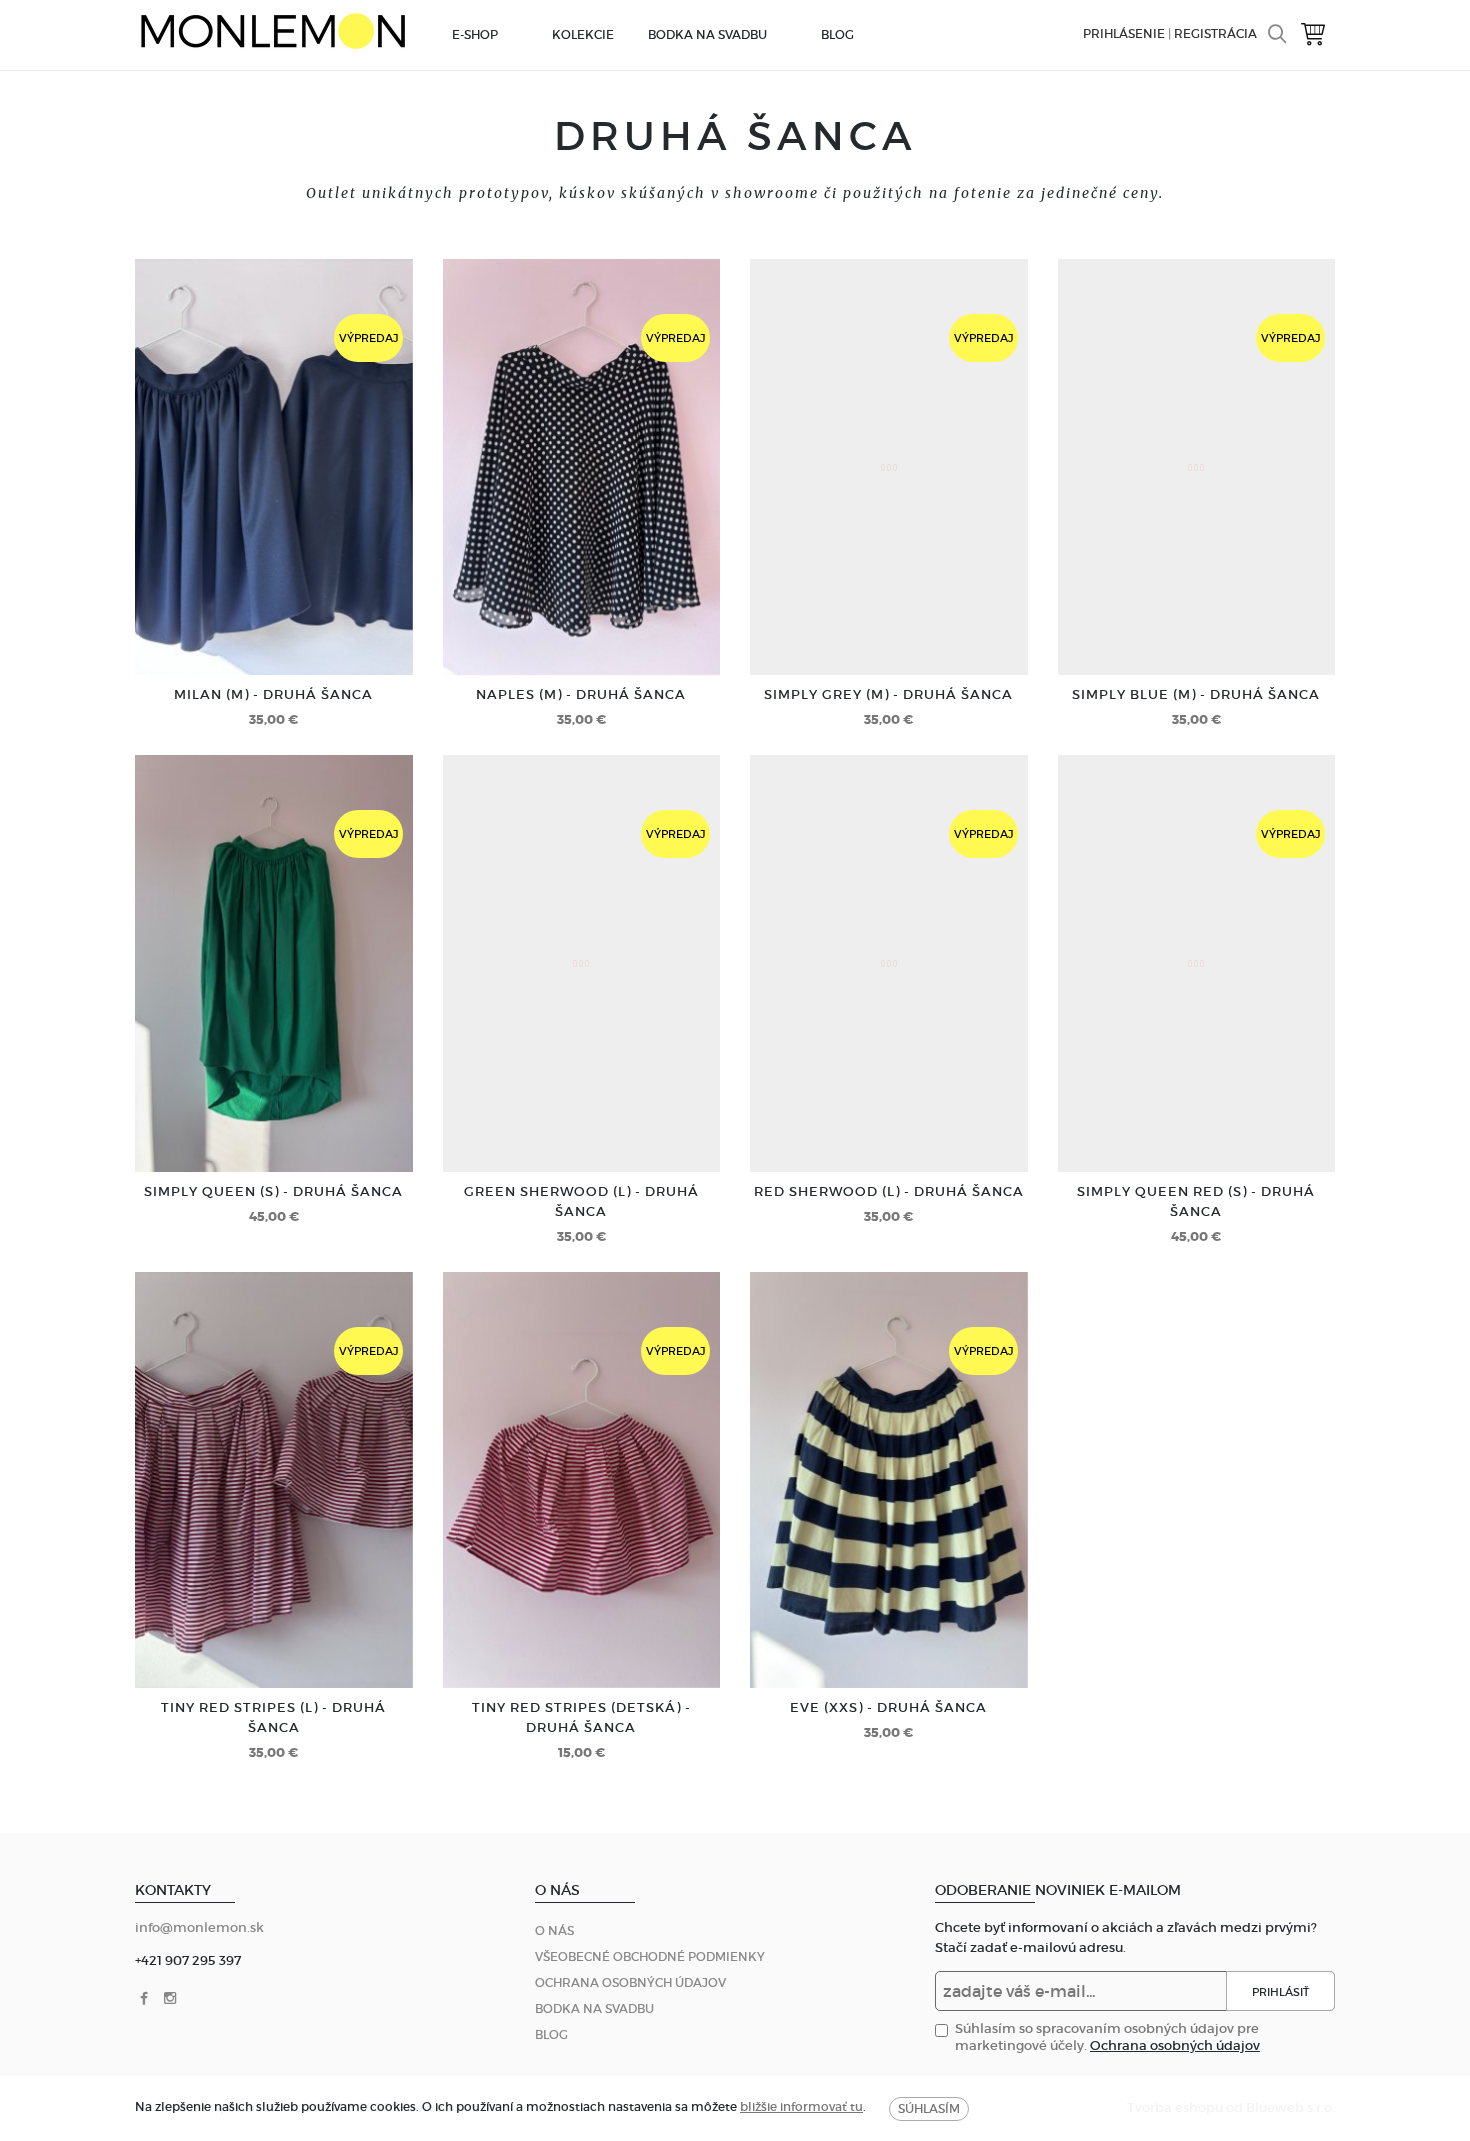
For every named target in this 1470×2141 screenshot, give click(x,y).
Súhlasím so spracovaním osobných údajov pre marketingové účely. (1107, 2037)
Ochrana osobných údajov (630, 1982)
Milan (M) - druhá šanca (273, 694)
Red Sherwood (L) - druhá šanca (889, 1191)
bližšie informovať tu (801, 2106)
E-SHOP (475, 34)
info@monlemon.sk (199, 1927)
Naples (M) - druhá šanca (581, 694)
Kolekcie (583, 34)
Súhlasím (929, 2108)
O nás (554, 1930)
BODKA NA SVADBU (707, 34)
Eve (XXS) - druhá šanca (888, 1707)
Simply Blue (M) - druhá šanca (1196, 694)
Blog (837, 34)
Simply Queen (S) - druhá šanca (273, 1191)
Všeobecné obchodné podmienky (650, 1956)
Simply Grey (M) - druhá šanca (888, 694)
